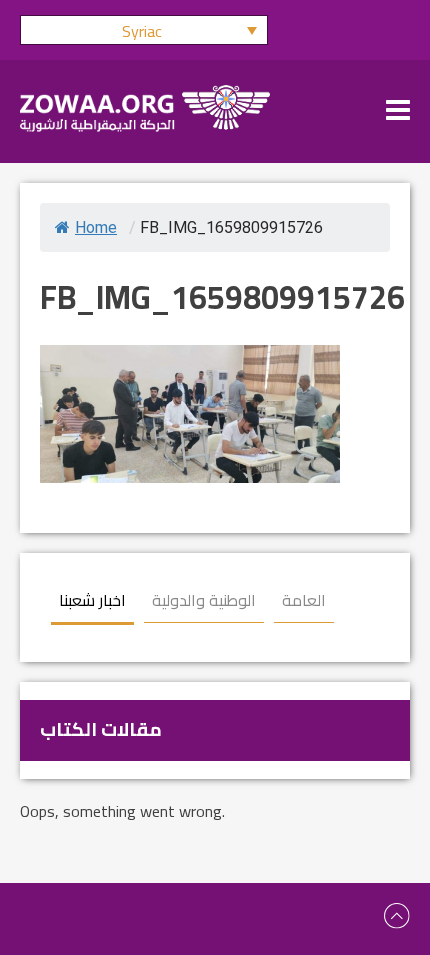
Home (96, 227)
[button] (144, 30)
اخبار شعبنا (92, 600)
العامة (304, 600)
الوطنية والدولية (204, 600)
